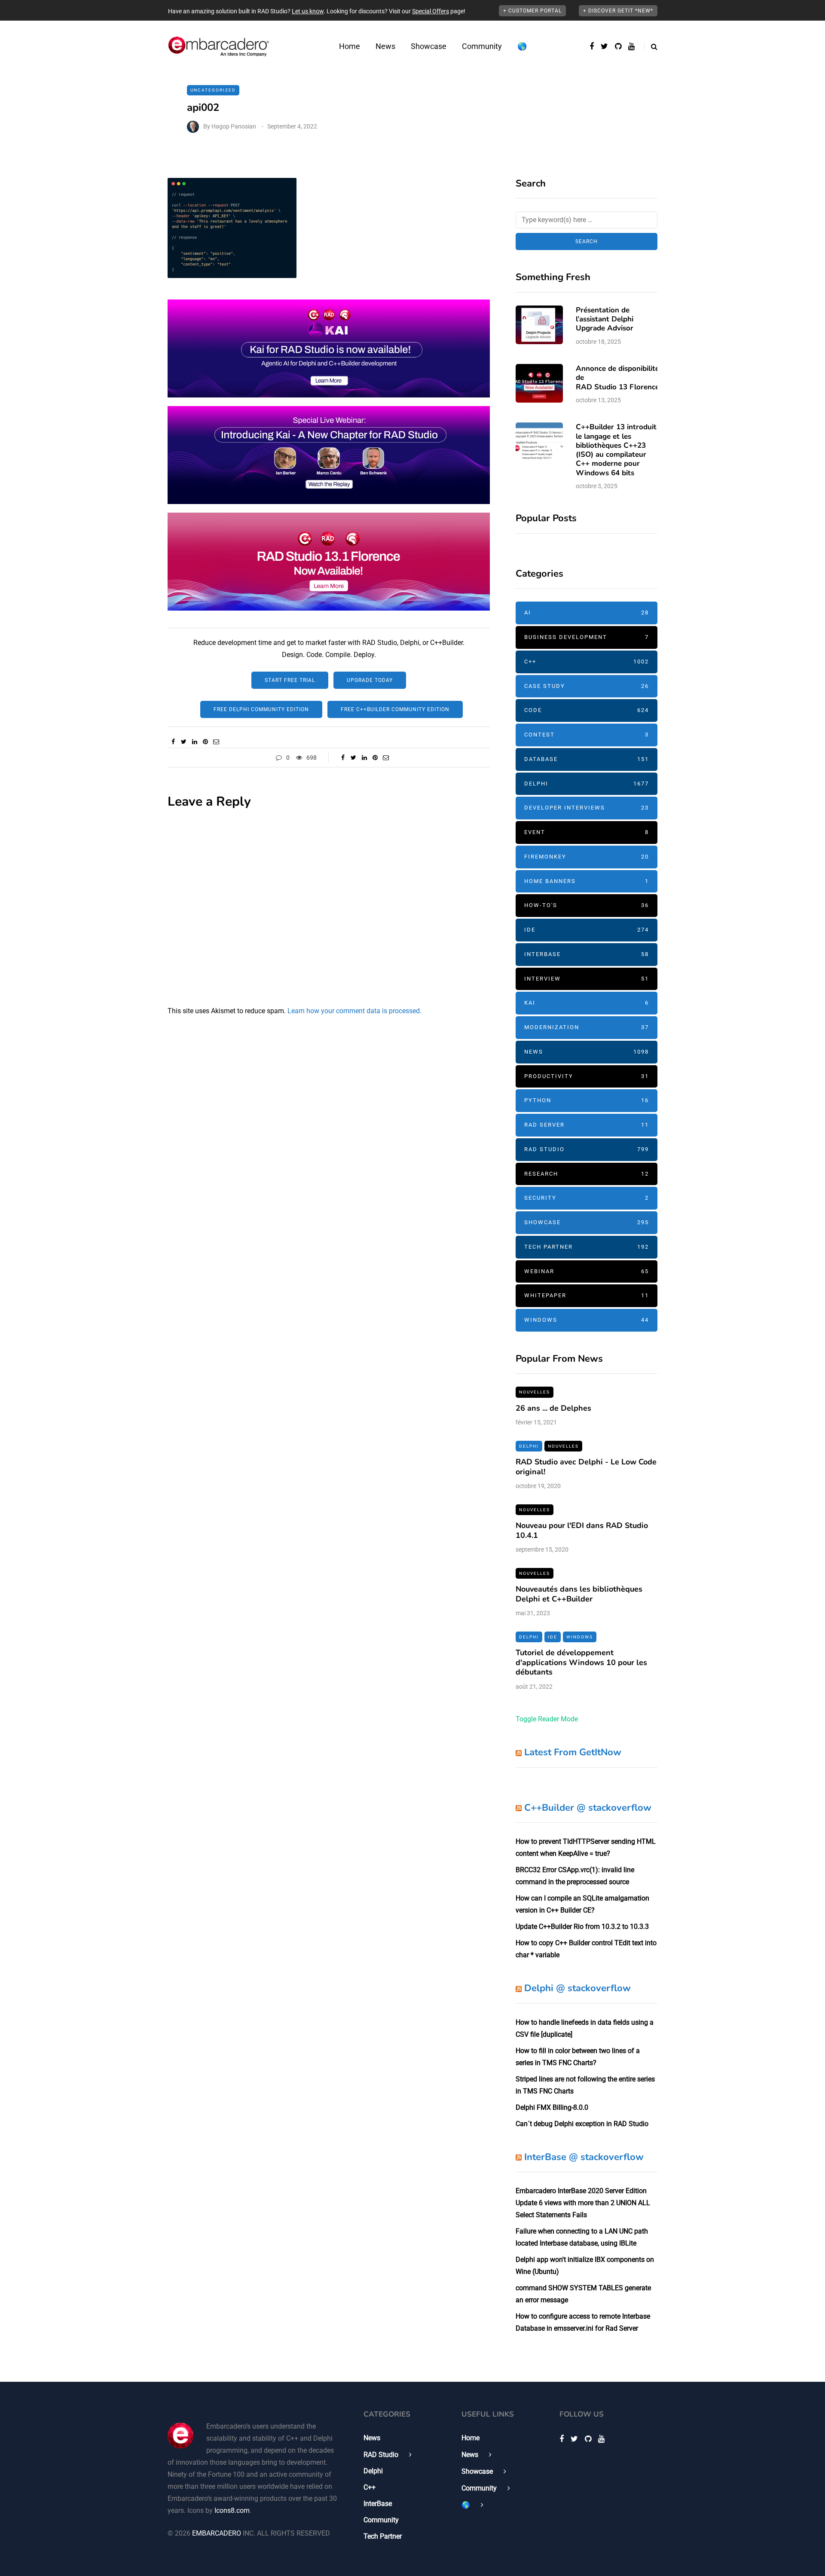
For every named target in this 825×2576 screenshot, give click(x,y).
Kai (587, 1003)
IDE (587, 930)
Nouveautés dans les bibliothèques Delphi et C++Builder (579, 1594)
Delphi (587, 784)
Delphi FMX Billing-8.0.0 (552, 2107)
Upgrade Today (370, 680)
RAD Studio (587, 1149)
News (385, 46)
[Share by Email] (216, 742)
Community (482, 46)
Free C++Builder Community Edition (395, 709)
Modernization (587, 1027)
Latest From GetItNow (573, 1752)
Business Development (587, 637)
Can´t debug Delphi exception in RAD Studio (582, 2124)
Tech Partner (587, 1247)
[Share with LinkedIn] (194, 742)
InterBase (587, 954)
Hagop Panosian (234, 126)
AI (587, 613)
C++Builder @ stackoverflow (588, 1808)
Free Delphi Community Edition (261, 709)
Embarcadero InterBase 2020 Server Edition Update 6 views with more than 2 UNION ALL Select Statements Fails (583, 2203)
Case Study (587, 686)
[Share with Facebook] (173, 742)
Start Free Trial (290, 680)
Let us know (308, 11)
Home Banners (587, 881)
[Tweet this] (184, 742)
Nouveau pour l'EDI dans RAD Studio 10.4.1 (582, 1530)
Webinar (587, 1271)
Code (587, 710)
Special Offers (431, 11)
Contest (587, 735)
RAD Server (587, 1125)
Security (587, 1198)
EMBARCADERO (217, 2533)
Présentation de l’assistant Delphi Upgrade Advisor (605, 319)
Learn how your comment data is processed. (354, 1011)
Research (587, 1174)
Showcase (429, 46)
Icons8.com (232, 2510)
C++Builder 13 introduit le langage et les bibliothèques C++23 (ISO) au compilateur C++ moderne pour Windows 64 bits (616, 450)
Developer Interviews (587, 808)
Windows (587, 1320)
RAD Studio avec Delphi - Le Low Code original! (586, 1467)
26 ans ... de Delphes (553, 1408)
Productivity (587, 1076)
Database (587, 759)
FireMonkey (587, 857)
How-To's (587, 905)
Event (587, 832)
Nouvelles (535, 1392)
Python (587, 1100)
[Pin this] (205, 742)
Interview (587, 979)
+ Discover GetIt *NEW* (618, 11)
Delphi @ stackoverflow (577, 1988)
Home (350, 46)
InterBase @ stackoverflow (584, 2157)
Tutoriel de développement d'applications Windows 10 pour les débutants (581, 1662)
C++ (587, 662)
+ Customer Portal (532, 11)
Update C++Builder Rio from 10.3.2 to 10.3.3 (582, 1927)
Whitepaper (587, 1295)
